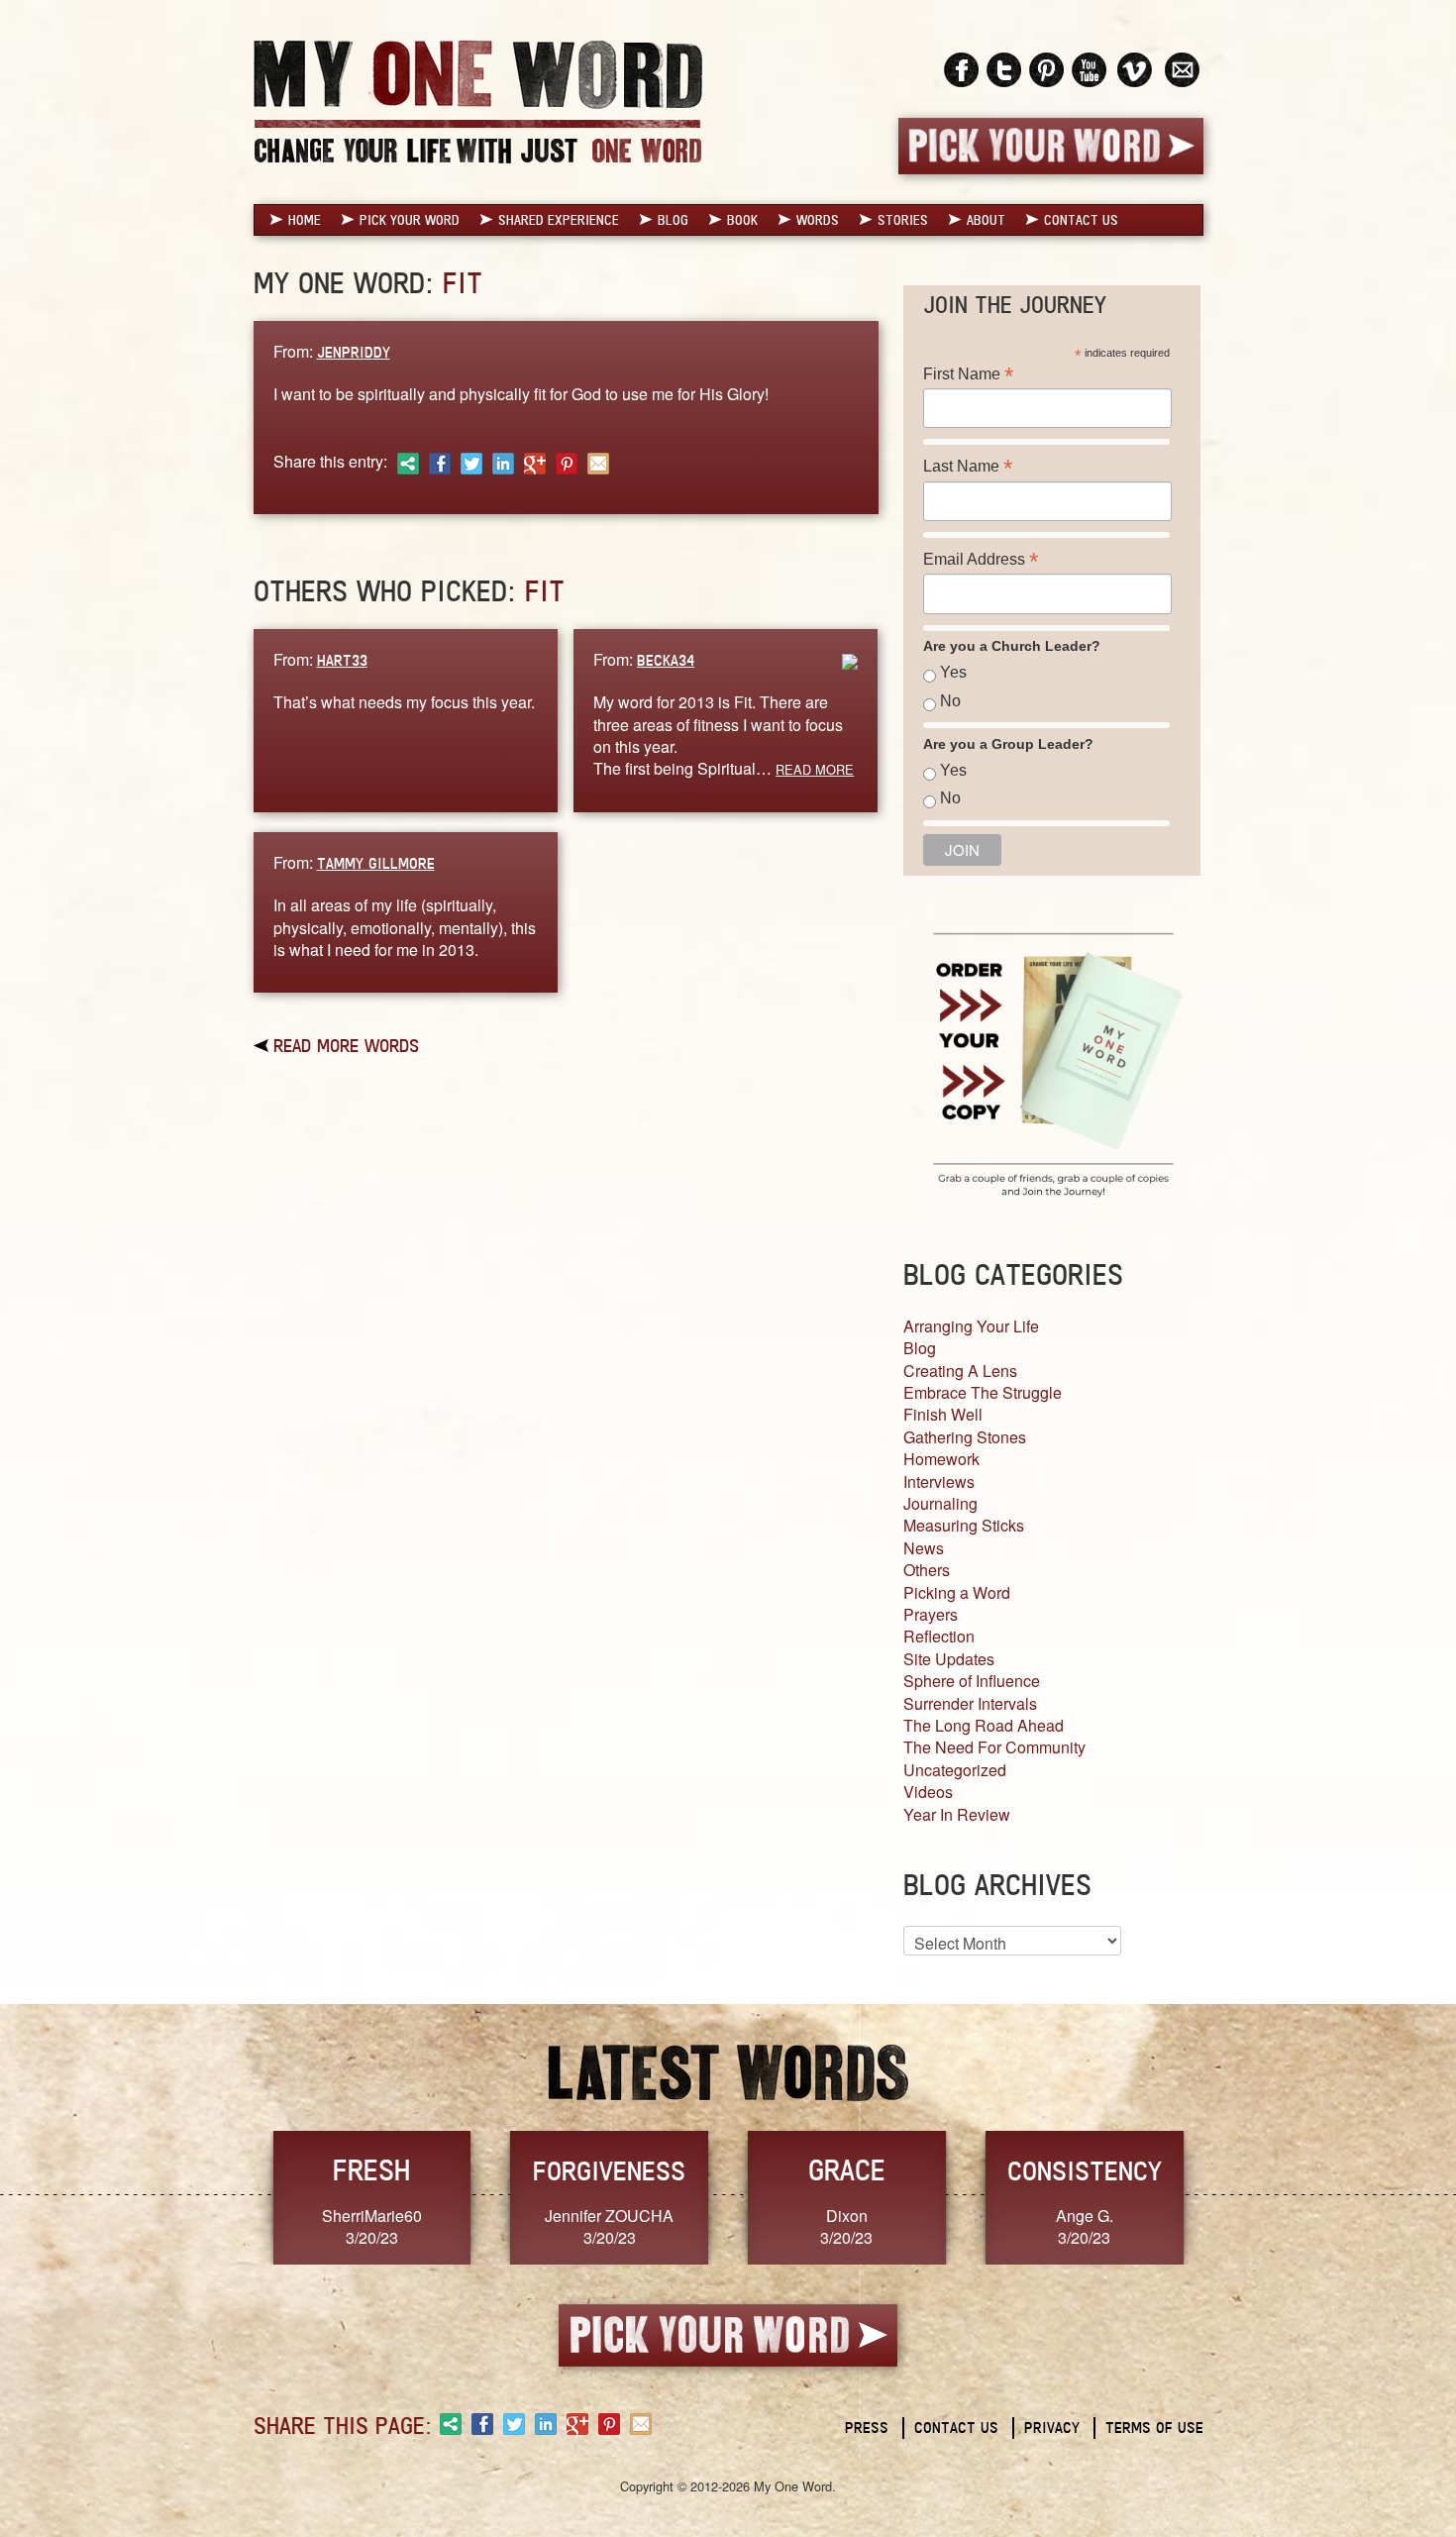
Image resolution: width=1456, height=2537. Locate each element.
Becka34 (666, 660)
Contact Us (1081, 220)
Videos (928, 1792)
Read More (815, 769)
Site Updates (949, 1659)
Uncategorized (955, 1770)
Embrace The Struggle (983, 1392)
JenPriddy (354, 352)
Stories (903, 220)
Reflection (939, 1636)
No (950, 701)
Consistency (1085, 2170)
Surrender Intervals (970, 1703)
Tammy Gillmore (376, 863)
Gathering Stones (965, 1437)
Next (1224, 2196)
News (924, 1548)
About (986, 220)
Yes (953, 672)
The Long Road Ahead (984, 1725)
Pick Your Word (410, 220)
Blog (673, 220)
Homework (941, 1459)
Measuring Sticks (964, 1525)
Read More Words (346, 1045)
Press (867, 2428)
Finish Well (943, 1414)
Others (927, 1570)
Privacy (1052, 2428)
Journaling (940, 1503)
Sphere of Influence (972, 1681)
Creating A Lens (960, 1371)
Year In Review (957, 1814)
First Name (968, 374)
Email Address (981, 559)
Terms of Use (1154, 2428)
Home (305, 220)
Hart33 (342, 660)
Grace (847, 2170)
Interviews (939, 1481)
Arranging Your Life (971, 1326)
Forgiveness (609, 2170)
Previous (233, 2196)
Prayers (931, 1614)
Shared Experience (559, 220)
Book (742, 220)
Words (818, 220)
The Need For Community (994, 1747)
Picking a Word (957, 1592)
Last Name (968, 466)
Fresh (371, 2170)
